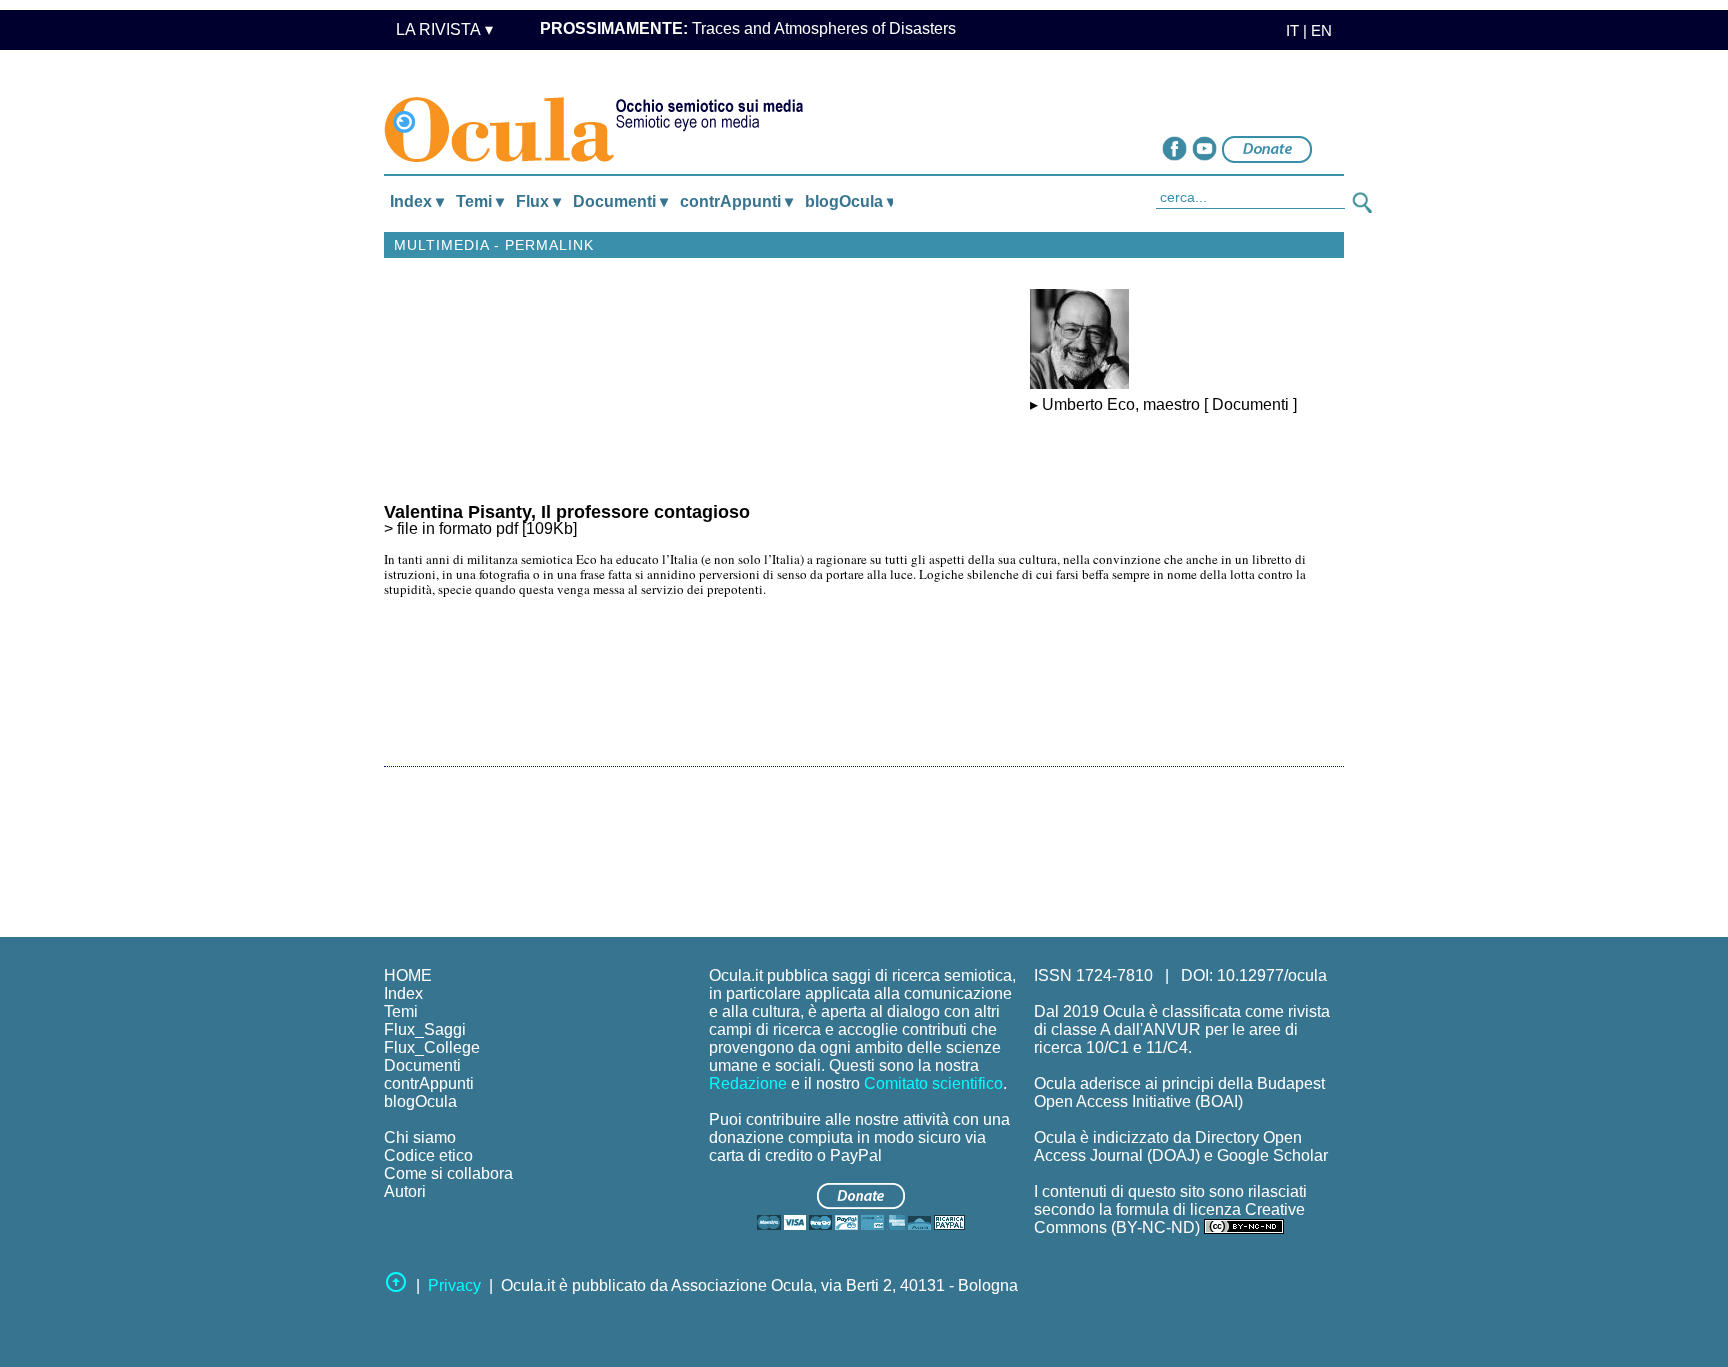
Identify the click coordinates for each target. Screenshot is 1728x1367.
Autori (405, 1191)
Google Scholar (1272, 1155)
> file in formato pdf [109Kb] (567, 520)
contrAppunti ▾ (736, 201)
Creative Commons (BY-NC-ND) (1169, 1218)
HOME (408, 975)
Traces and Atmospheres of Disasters (748, 28)
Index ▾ (417, 201)
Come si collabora (448, 1173)
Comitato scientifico (933, 1083)
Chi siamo (420, 1137)
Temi (401, 1011)
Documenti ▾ (620, 201)
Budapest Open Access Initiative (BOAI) (1179, 1092)
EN (1321, 30)
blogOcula (420, 1101)
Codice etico (428, 1155)
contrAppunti (429, 1083)
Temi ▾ (480, 201)
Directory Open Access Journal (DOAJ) (1168, 1146)
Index (403, 993)
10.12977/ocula (1272, 975)
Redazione (748, 1083)
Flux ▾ (538, 201)
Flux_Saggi (425, 1029)
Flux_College (432, 1047)
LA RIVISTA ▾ (444, 29)
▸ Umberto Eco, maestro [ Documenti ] (1163, 404)
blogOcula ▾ (849, 201)
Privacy (454, 1285)
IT (1286, 30)
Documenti (422, 1065)
